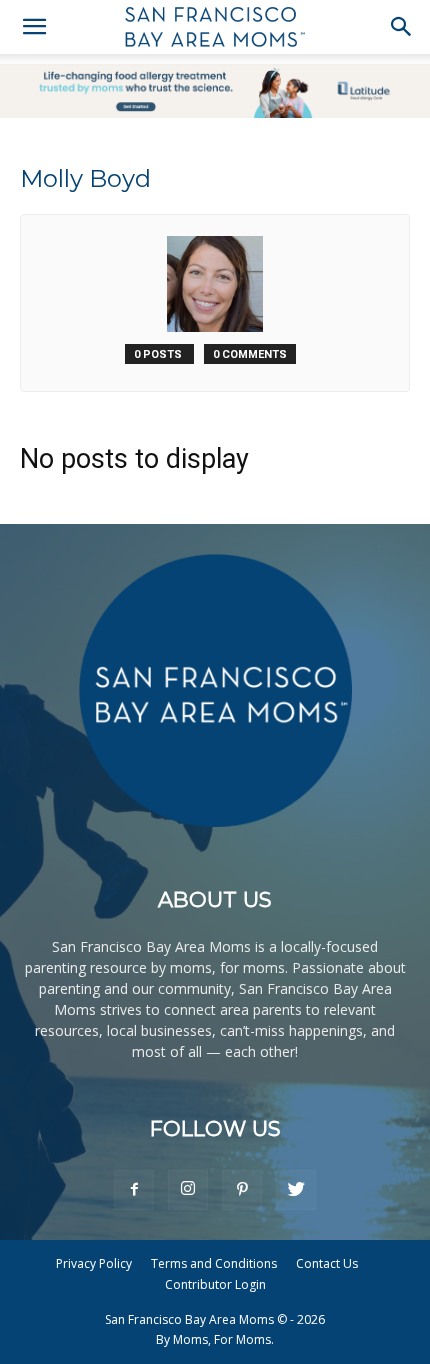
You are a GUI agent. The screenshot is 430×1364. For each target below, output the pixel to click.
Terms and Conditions (214, 1263)
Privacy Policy (94, 1263)
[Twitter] (296, 1190)
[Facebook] (134, 1190)
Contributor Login (215, 1284)
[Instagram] (188, 1190)
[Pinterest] (242, 1190)
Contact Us (327, 1263)
